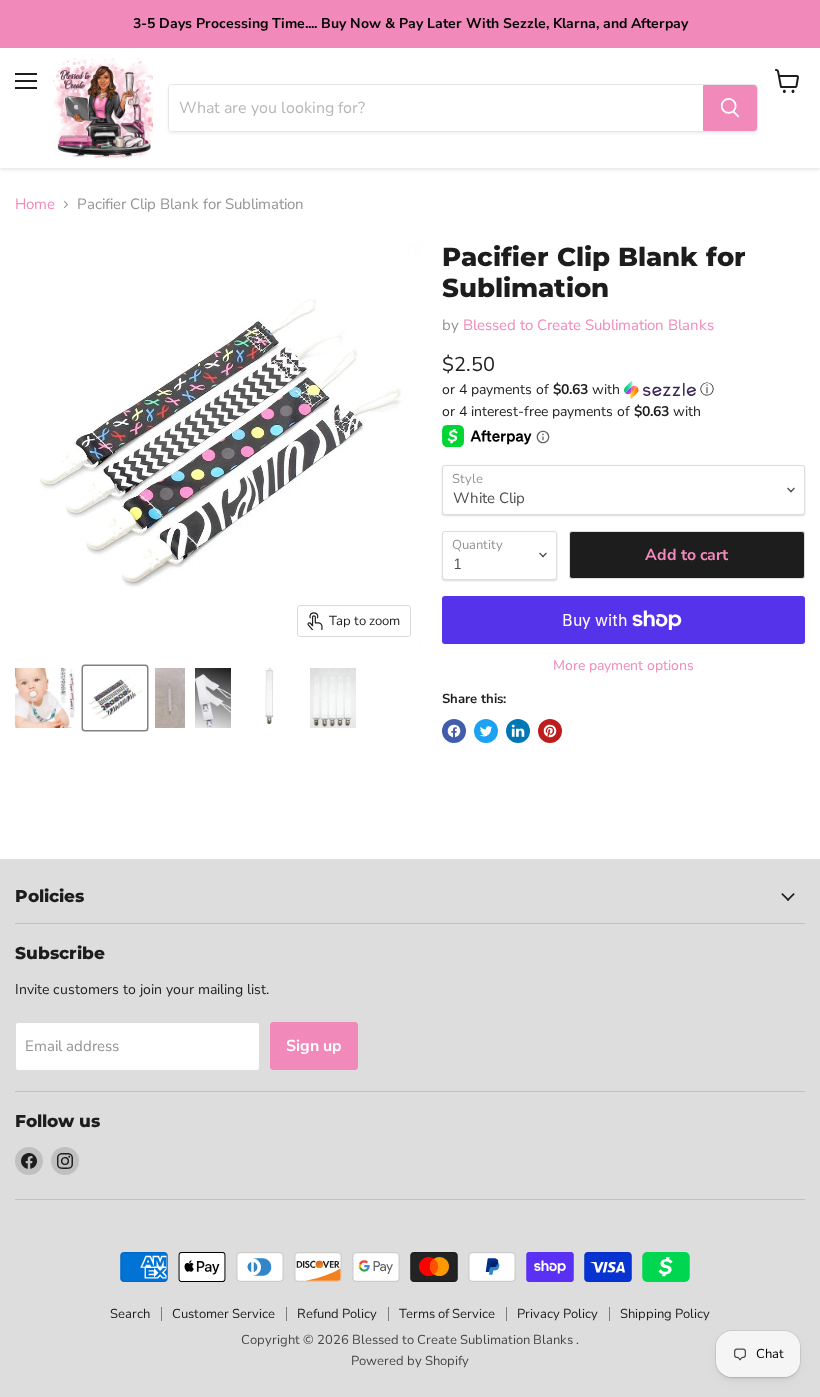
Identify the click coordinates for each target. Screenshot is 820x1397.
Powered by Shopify (410, 1361)
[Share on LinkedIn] (518, 731)
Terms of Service (447, 1314)
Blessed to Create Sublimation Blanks (588, 325)
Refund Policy (337, 1314)
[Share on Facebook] (454, 731)
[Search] (730, 108)
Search (130, 1314)
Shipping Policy (665, 1314)
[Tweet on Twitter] (486, 731)
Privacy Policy (557, 1314)
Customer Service (223, 1314)
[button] (623, 389)
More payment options (623, 666)
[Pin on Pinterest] (550, 731)
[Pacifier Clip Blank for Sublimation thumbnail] (45, 698)
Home (35, 204)
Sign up (314, 1046)
